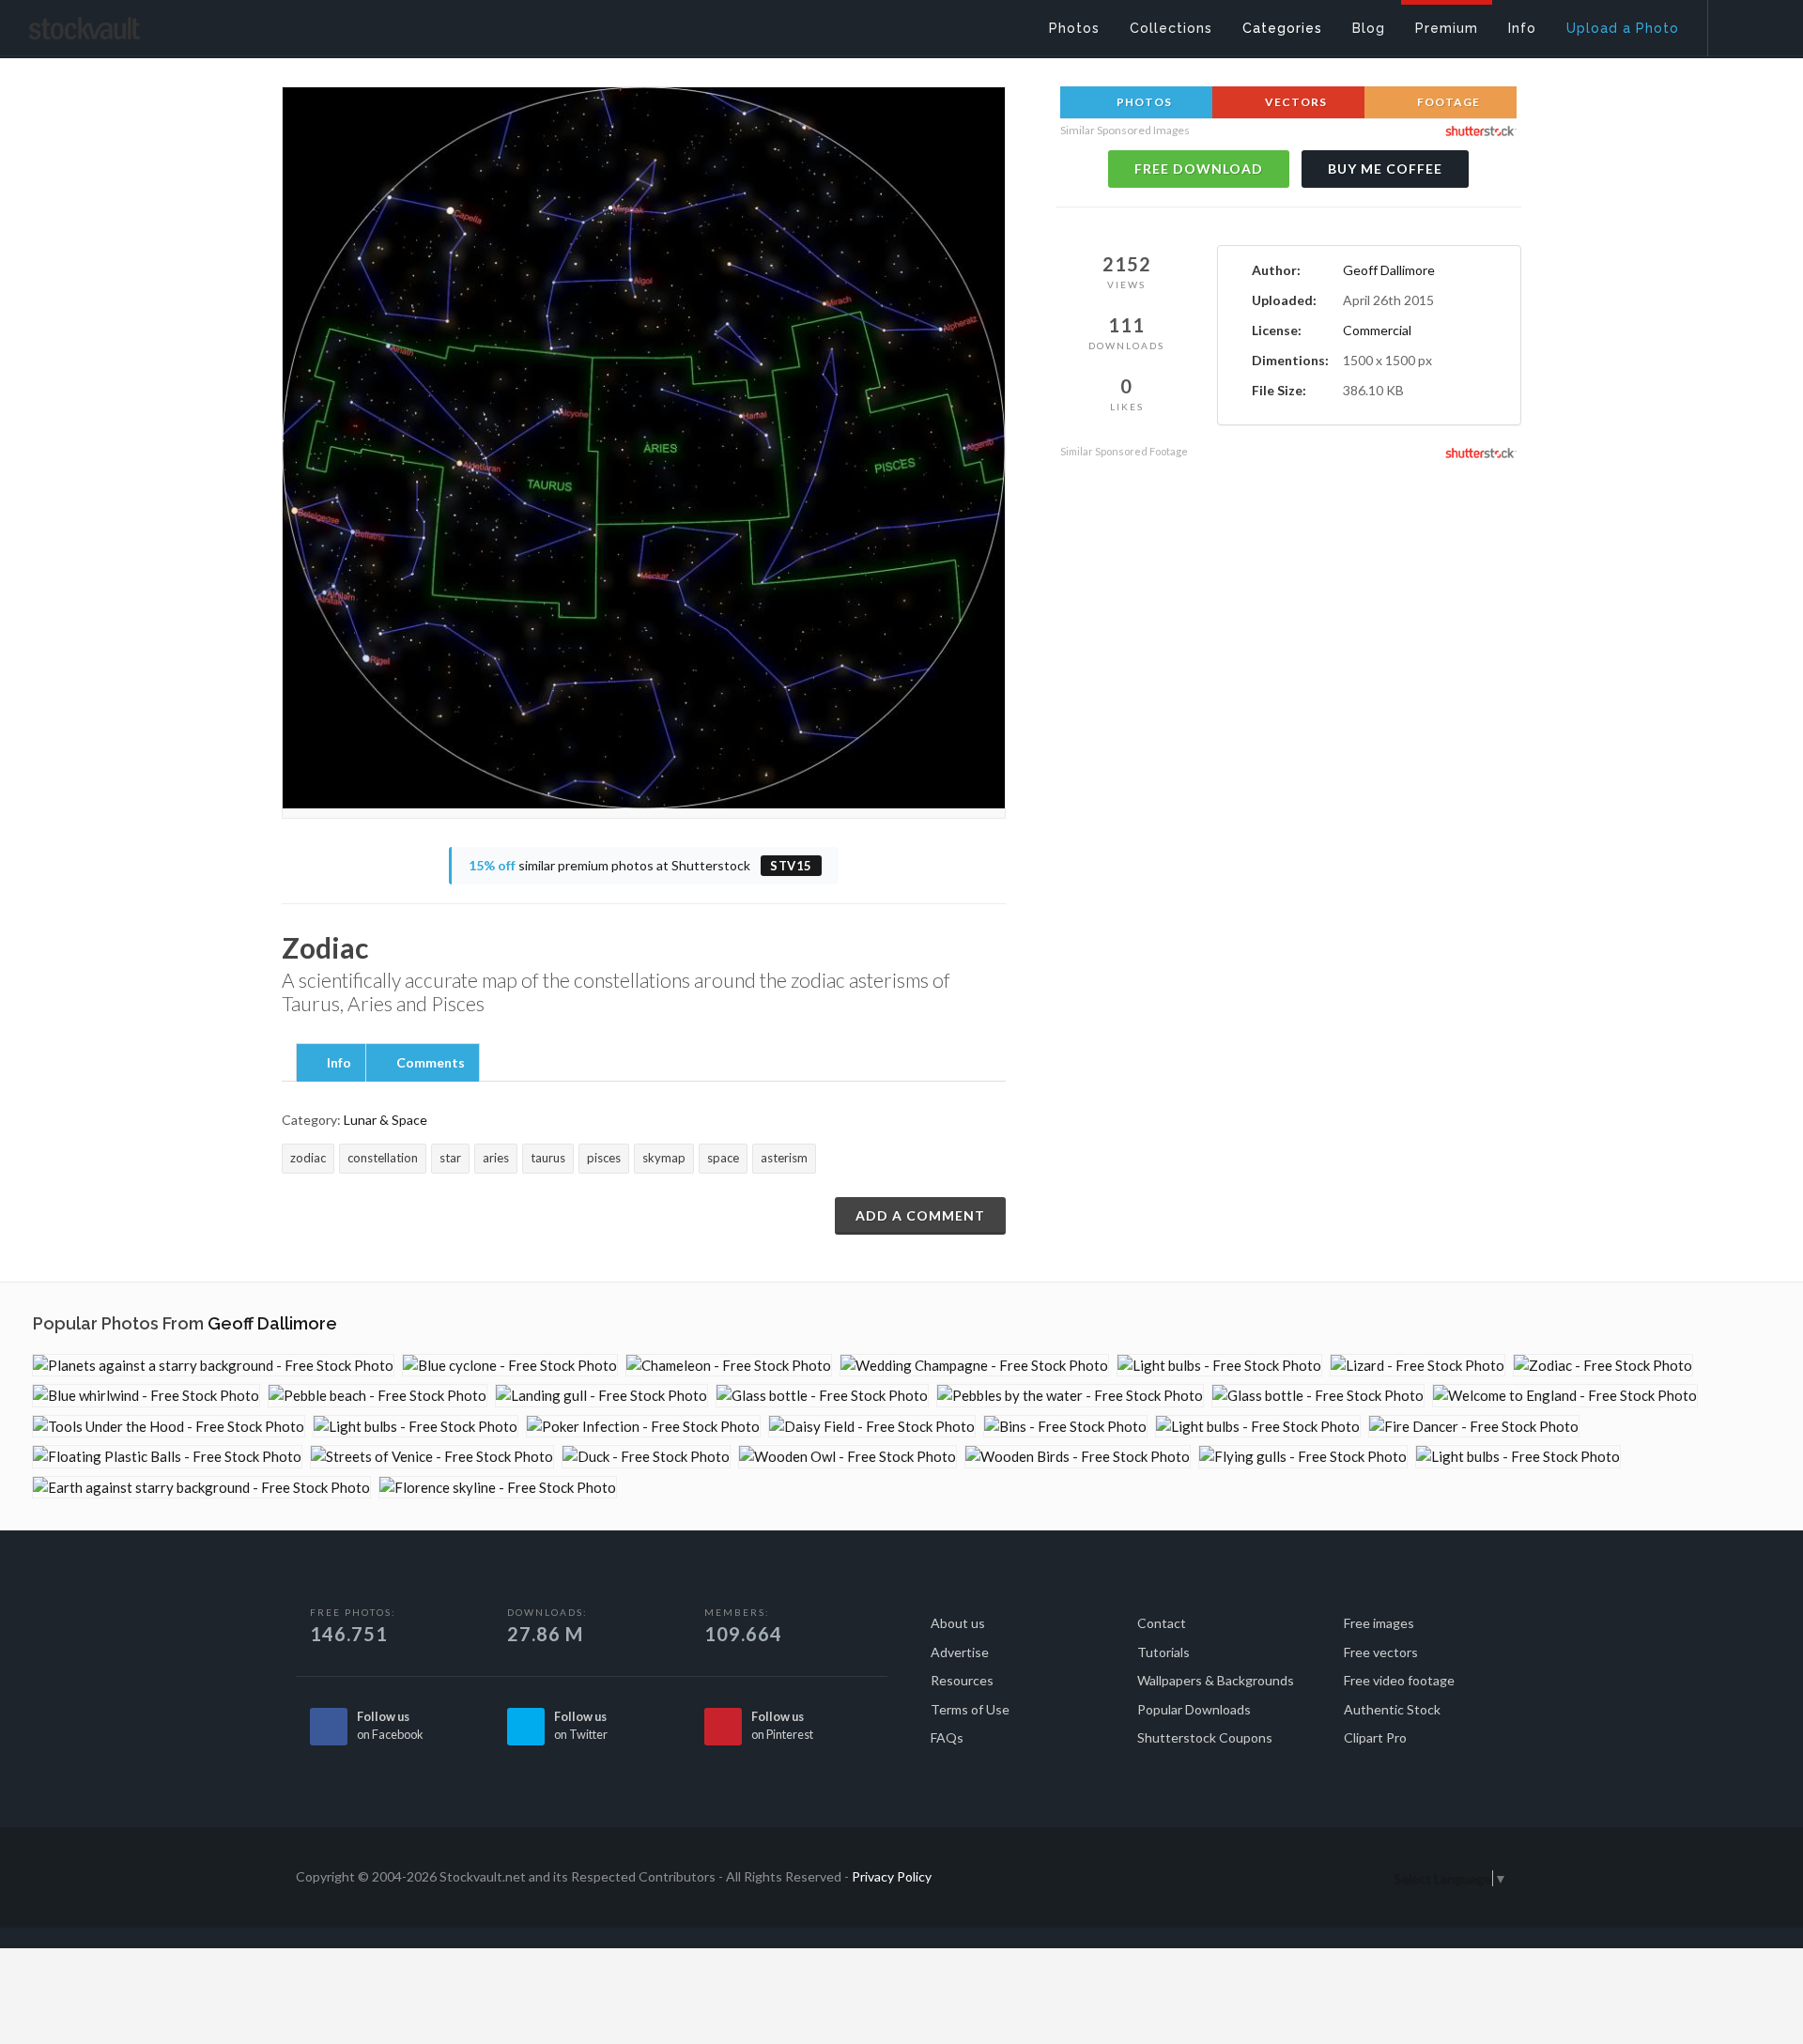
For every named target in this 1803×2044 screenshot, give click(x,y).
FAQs (947, 1737)
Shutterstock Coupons (1205, 1737)
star (450, 1158)
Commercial (1377, 330)
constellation (383, 1158)
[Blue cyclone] (510, 1366)
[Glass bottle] (822, 1396)
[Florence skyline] (498, 1488)
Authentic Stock (1392, 1709)
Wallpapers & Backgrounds (1216, 1680)
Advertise (960, 1652)
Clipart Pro (1375, 1737)
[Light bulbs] (1219, 1366)
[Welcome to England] (1565, 1396)
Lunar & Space (385, 1120)
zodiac (308, 1158)
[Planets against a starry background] (213, 1366)
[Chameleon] (729, 1366)
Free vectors (1381, 1652)
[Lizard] (1418, 1366)
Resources (962, 1680)
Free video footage (1399, 1680)
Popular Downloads (1194, 1709)
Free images (1379, 1623)
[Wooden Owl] (848, 1457)
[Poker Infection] (643, 1427)
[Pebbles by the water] (1070, 1396)
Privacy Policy (892, 1876)
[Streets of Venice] (432, 1457)
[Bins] (1065, 1427)
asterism (784, 1158)
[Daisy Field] (872, 1427)
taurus (548, 1158)
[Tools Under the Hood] (169, 1427)
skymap (664, 1158)
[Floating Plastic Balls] (167, 1457)
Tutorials (1163, 1652)
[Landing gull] (601, 1396)
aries (496, 1158)
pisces (604, 1158)
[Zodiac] (1603, 1366)
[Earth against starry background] (201, 1488)
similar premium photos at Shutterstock (640, 865)
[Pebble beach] (378, 1396)
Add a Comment (920, 1215)
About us (958, 1623)
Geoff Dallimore (1389, 270)
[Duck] (646, 1457)
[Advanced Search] (1743, 23)
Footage (1447, 102)
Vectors (1294, 102)
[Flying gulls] (1303, 1457)
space (723, 1158)
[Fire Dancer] (1474, 1427)
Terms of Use (970, 1709)
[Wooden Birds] (1078, 1457)
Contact (1162, 1623)
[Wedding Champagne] (974, 1366)
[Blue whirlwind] (146, 1396)
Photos (1143, 102)
